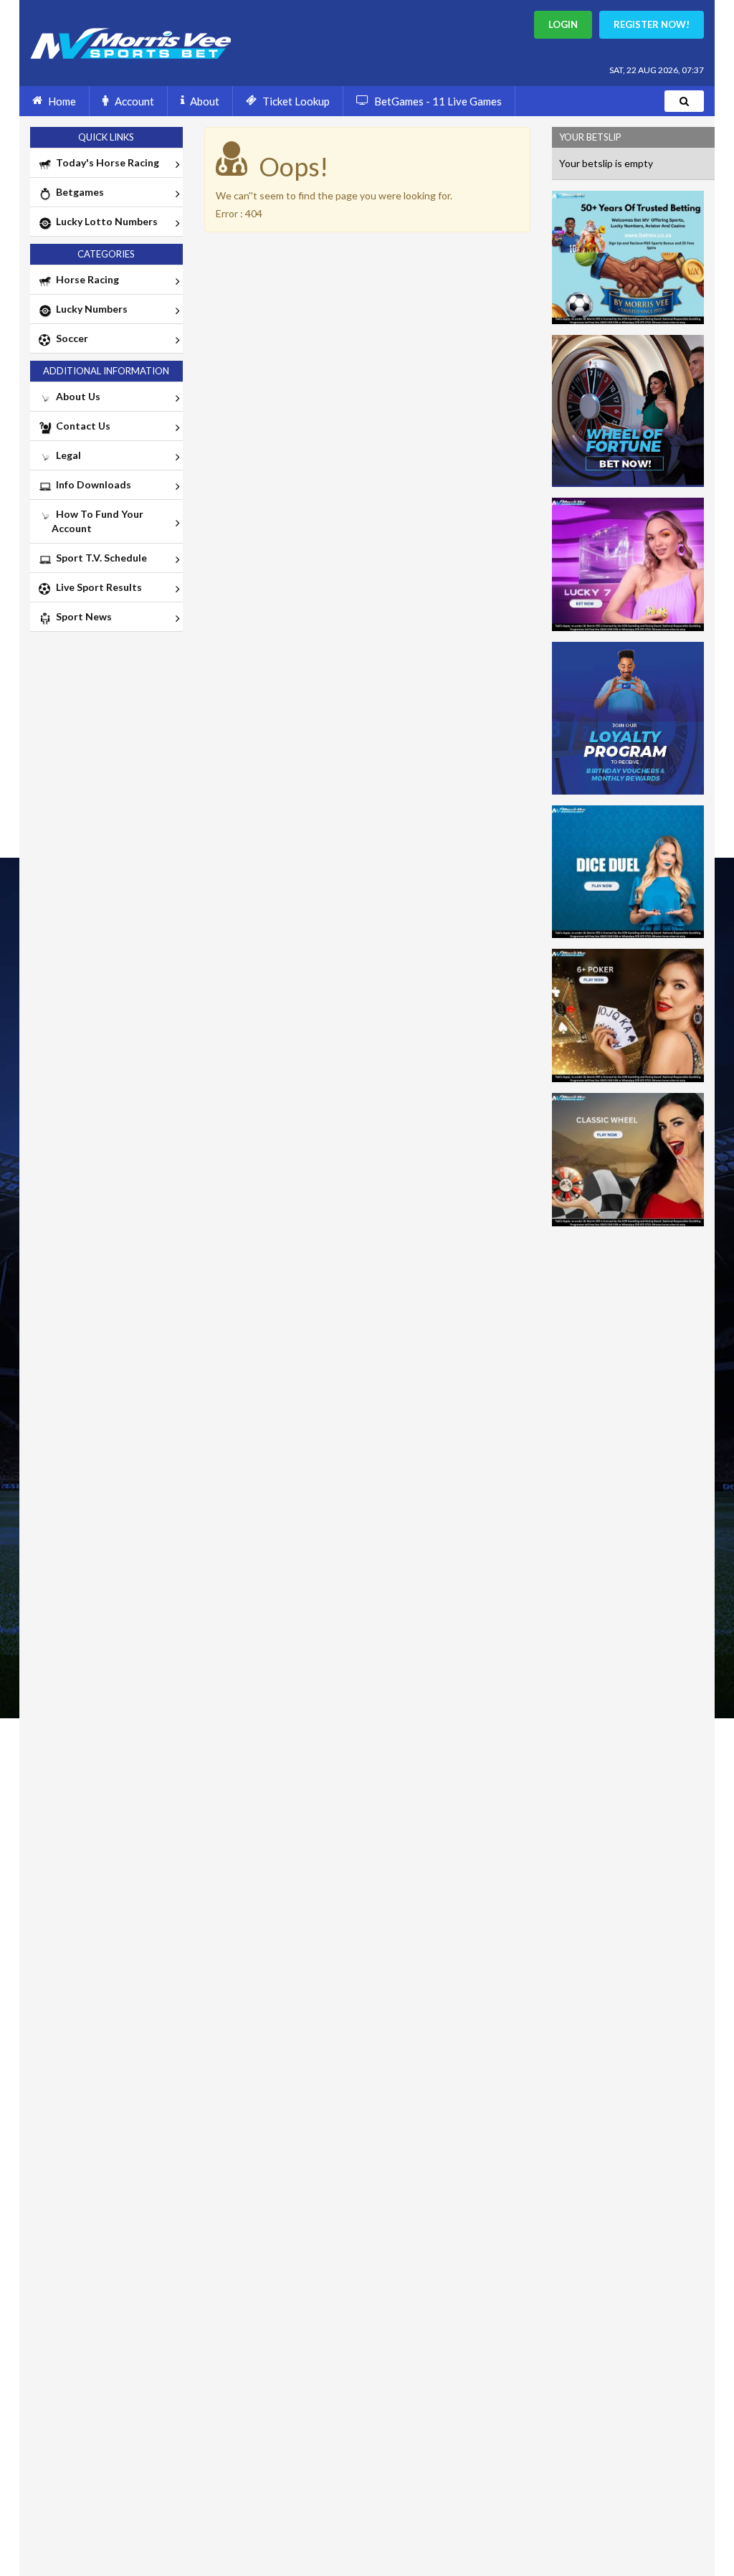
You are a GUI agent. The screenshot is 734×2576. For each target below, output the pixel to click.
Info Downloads (91, 484)
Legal (66, 455)
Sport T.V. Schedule (99, 558)
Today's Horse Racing (105, 162)
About (205, 101)
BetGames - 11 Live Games (438, 101)
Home (62, 101)
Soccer (70, 338)
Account (134, 101)
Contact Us (81, 426)
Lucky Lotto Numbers (105, 221)
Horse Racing (85, 279)
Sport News (82, 616)
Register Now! (652, 24)
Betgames (78, 192)
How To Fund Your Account (97, 521)
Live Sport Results (97, 587)
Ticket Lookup (296, 101)
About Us (76, 396)
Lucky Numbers (90, 309)
